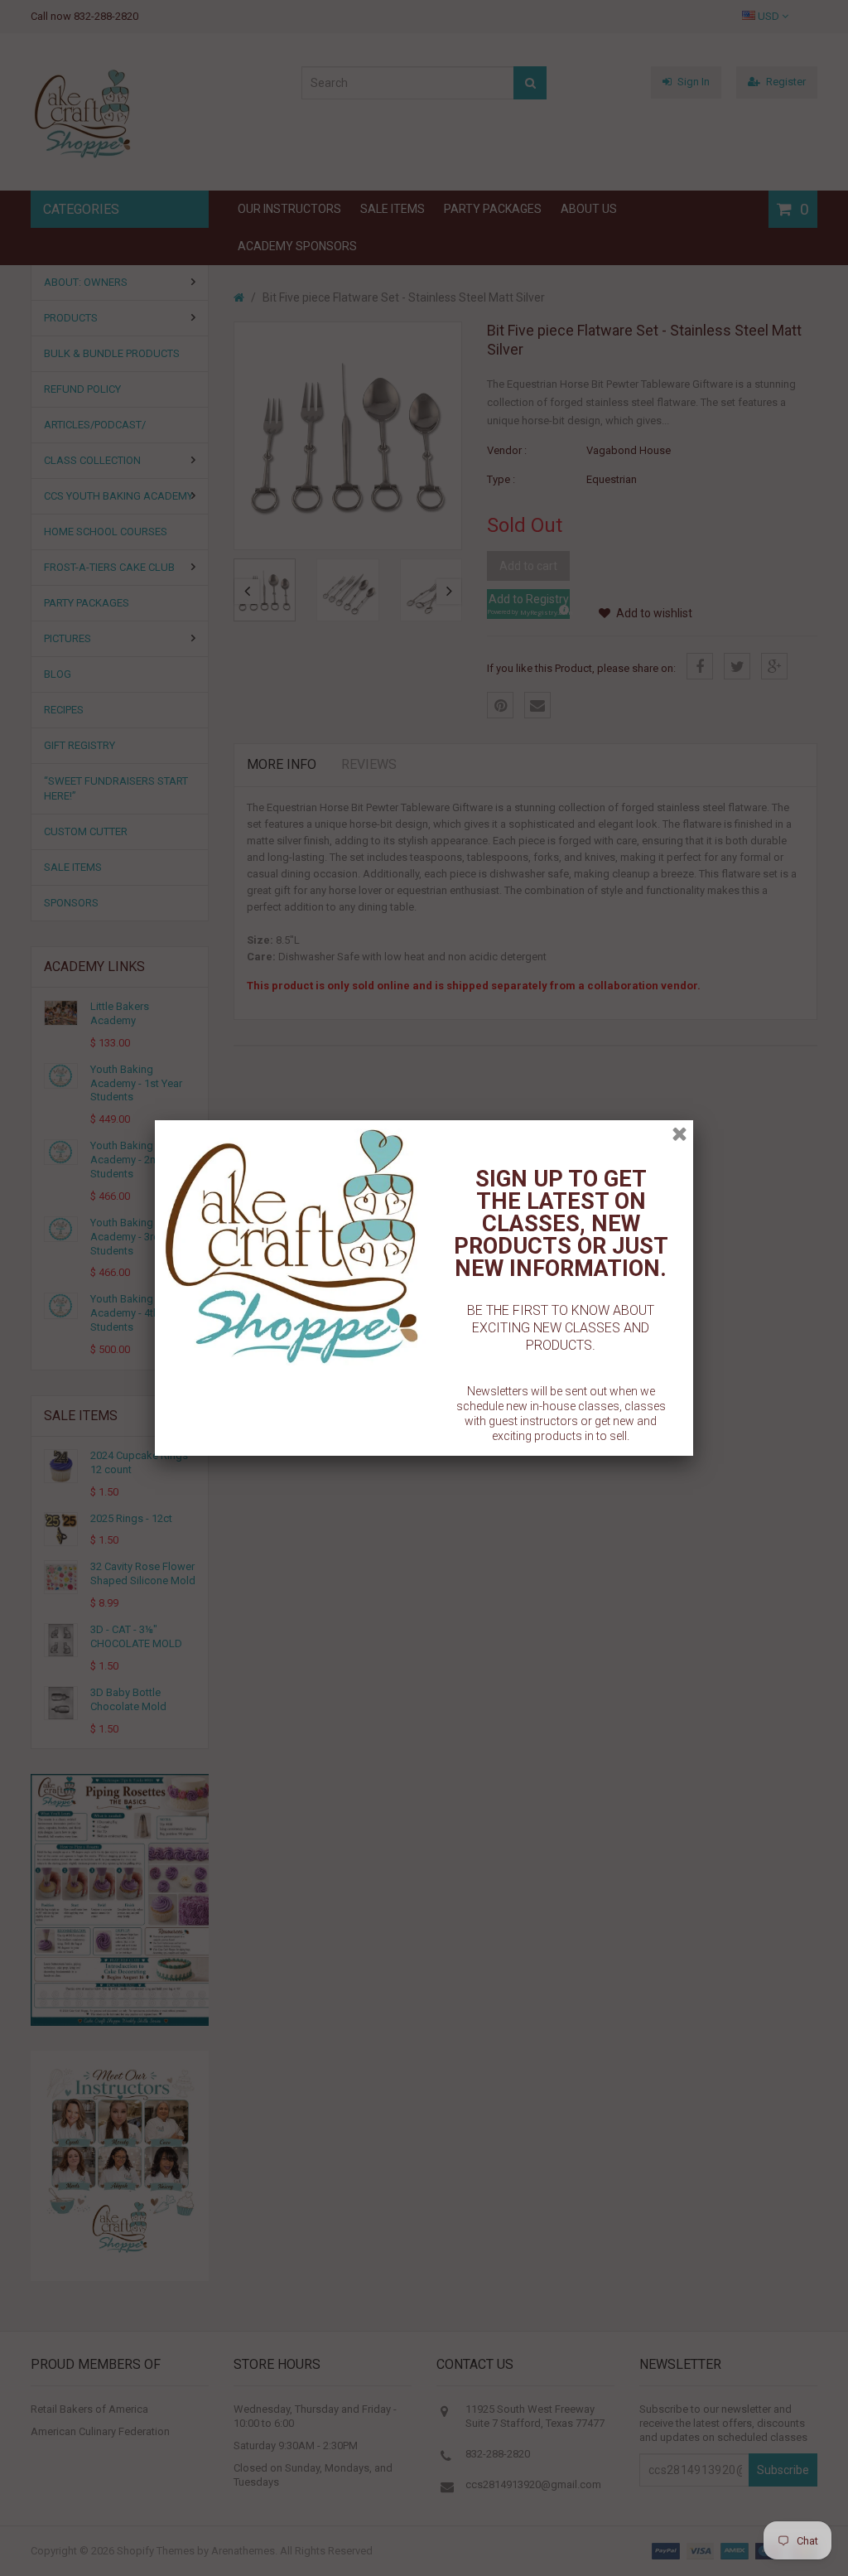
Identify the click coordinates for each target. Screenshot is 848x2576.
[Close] (679, 1134)
